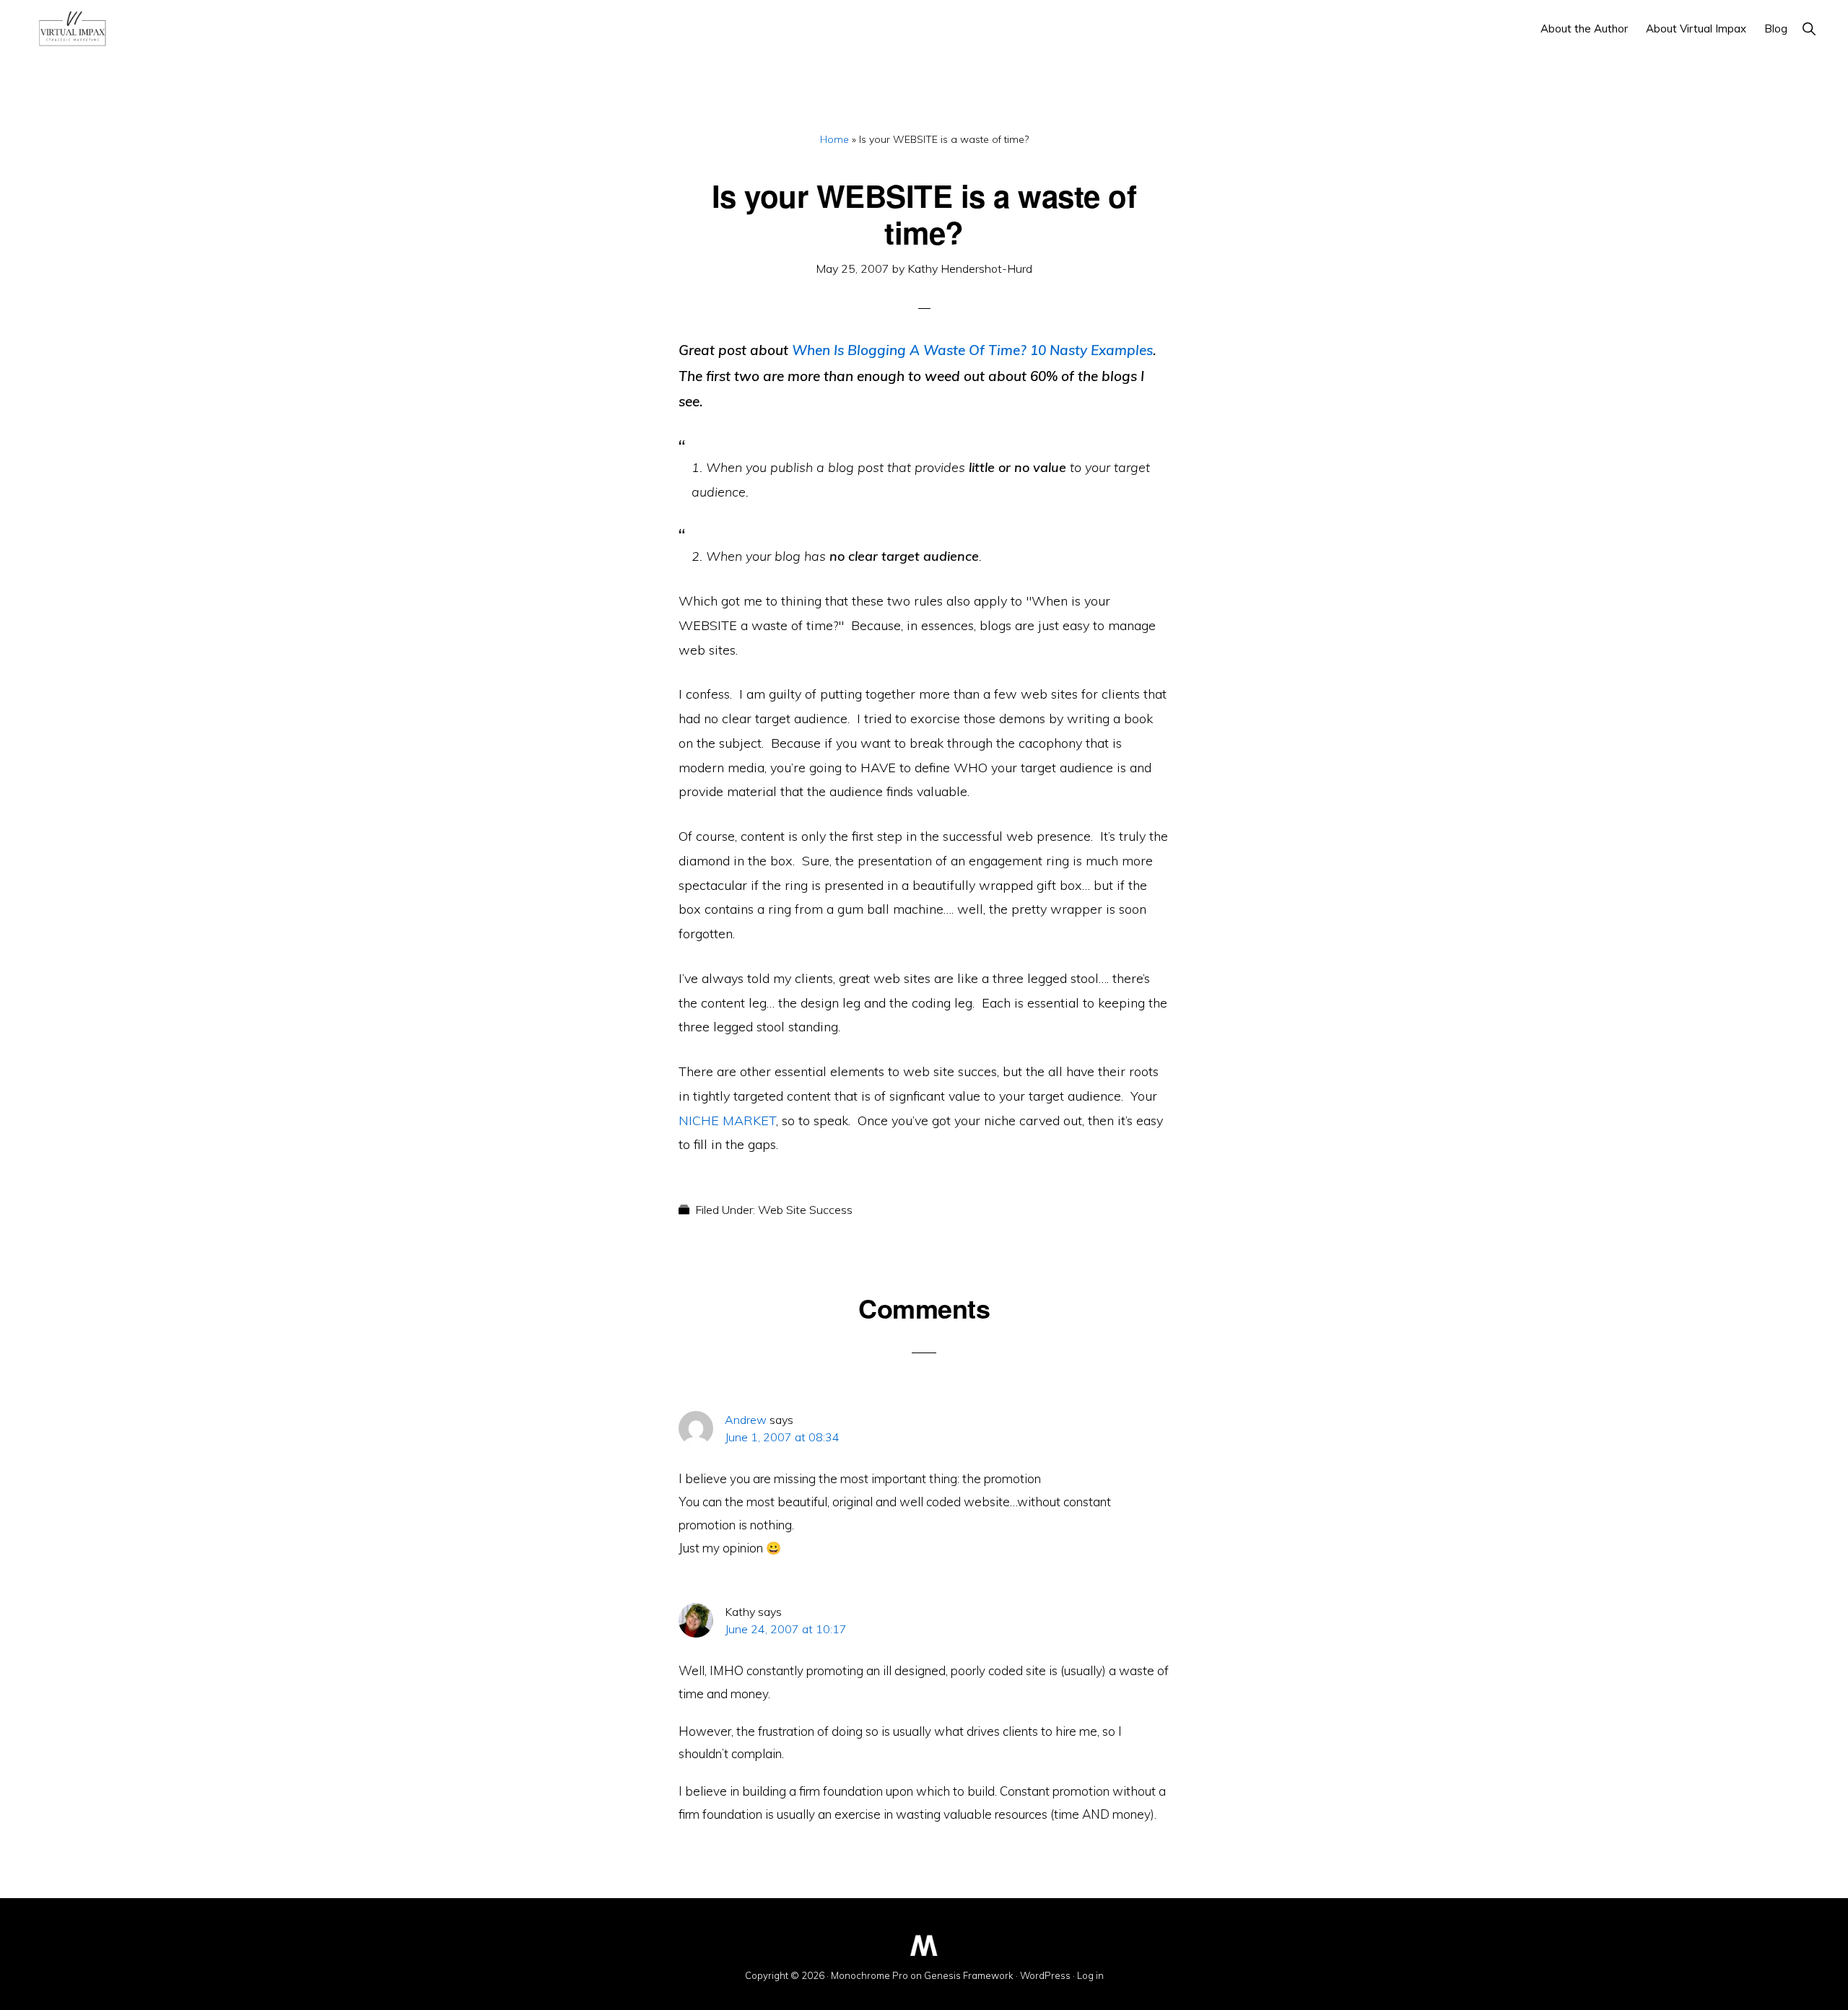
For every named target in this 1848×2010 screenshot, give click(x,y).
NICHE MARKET (727, 1120)
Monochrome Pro (869, 1975)
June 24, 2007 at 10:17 (786, 1629)
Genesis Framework (969, 1975)
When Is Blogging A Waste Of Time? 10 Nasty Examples (972, 350)
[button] (1809, 29)
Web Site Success (805, 1210)
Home (834, 139)
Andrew (746, 1420)
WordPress (1045, 1975)
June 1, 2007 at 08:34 (782, 1437)
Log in (1090, 1975)
